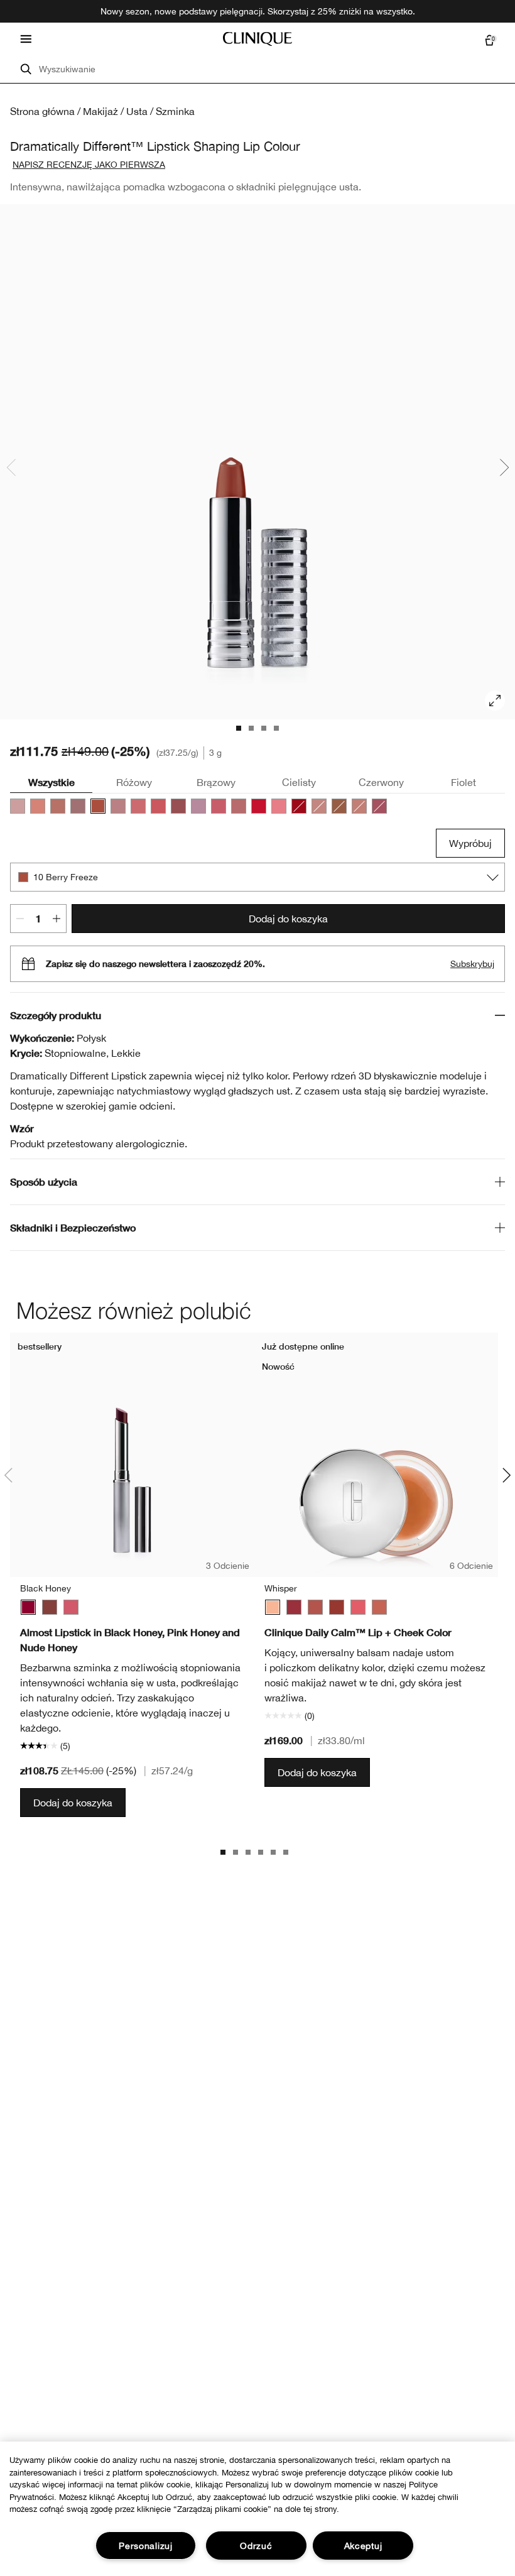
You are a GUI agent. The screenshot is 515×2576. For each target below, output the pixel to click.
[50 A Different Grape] (379, 806)
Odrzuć (256, 2546)
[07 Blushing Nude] (78, 806)
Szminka (175, 111)
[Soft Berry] (294, 1607)
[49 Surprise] (339, 806)
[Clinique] (257, 39)
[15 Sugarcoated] (239, 806)
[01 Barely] (18, 806)
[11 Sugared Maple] (118, 806)
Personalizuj (146, 2546)
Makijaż (100, 111)
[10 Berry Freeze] (98, 806)
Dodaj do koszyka (288, 919)
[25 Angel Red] (299, 806)
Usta (137, 111)
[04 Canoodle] (38, 806)
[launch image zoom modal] (495, 701)
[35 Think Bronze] (359, 806)
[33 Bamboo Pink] (319, 806)
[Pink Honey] (71, 1607)
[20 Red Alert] (259, 806)
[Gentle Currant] (337, 1607)
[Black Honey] (28, 1607)
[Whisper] (273, 1607)
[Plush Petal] (379, 1607)
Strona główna (42, 111)
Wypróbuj (470, 843)
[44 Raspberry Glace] (219, 806)
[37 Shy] (178, 806)
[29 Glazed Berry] (279, 806)
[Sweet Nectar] (358, 1607)
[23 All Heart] (158, 806)
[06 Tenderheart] (58, 806)
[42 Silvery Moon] (198, 806)
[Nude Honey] (50, 1607)
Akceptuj (363, 2546)
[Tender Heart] (315, 1607)
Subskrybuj (472, 964)
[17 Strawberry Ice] (138, 806)
